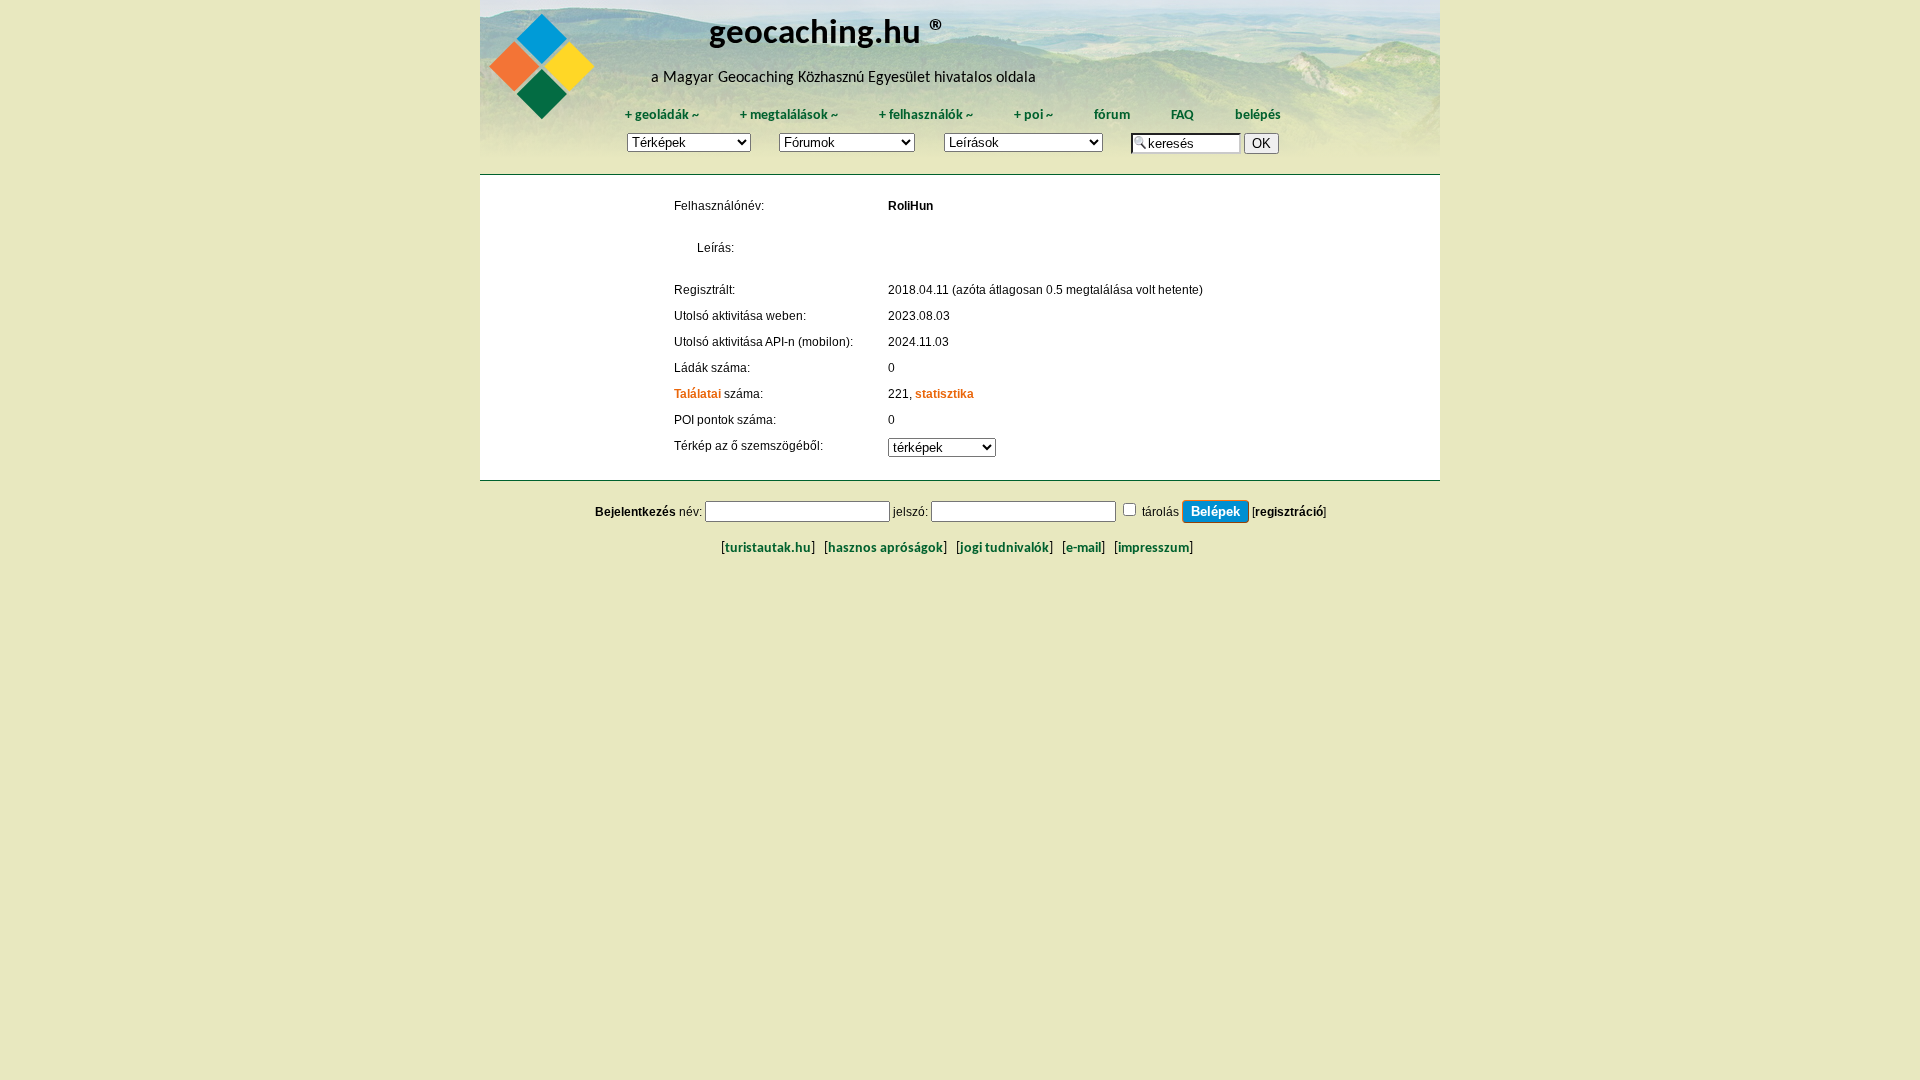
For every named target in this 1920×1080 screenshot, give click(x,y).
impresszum (1153, 548)
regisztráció (1289, 512)
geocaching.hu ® (828, 34)
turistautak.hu (768, 548)
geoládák (662, 115)
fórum (1112, 115)
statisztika (944, 394)
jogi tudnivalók (1004, 548)
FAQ (1182, 115)
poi (1033, 115)
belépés (1258, 115)
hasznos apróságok (885, 548)
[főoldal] (545, 72)
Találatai (697, 394)
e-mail (1083, 548)
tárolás (1160, 512)
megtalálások (789, 115)
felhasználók (926, 115)
